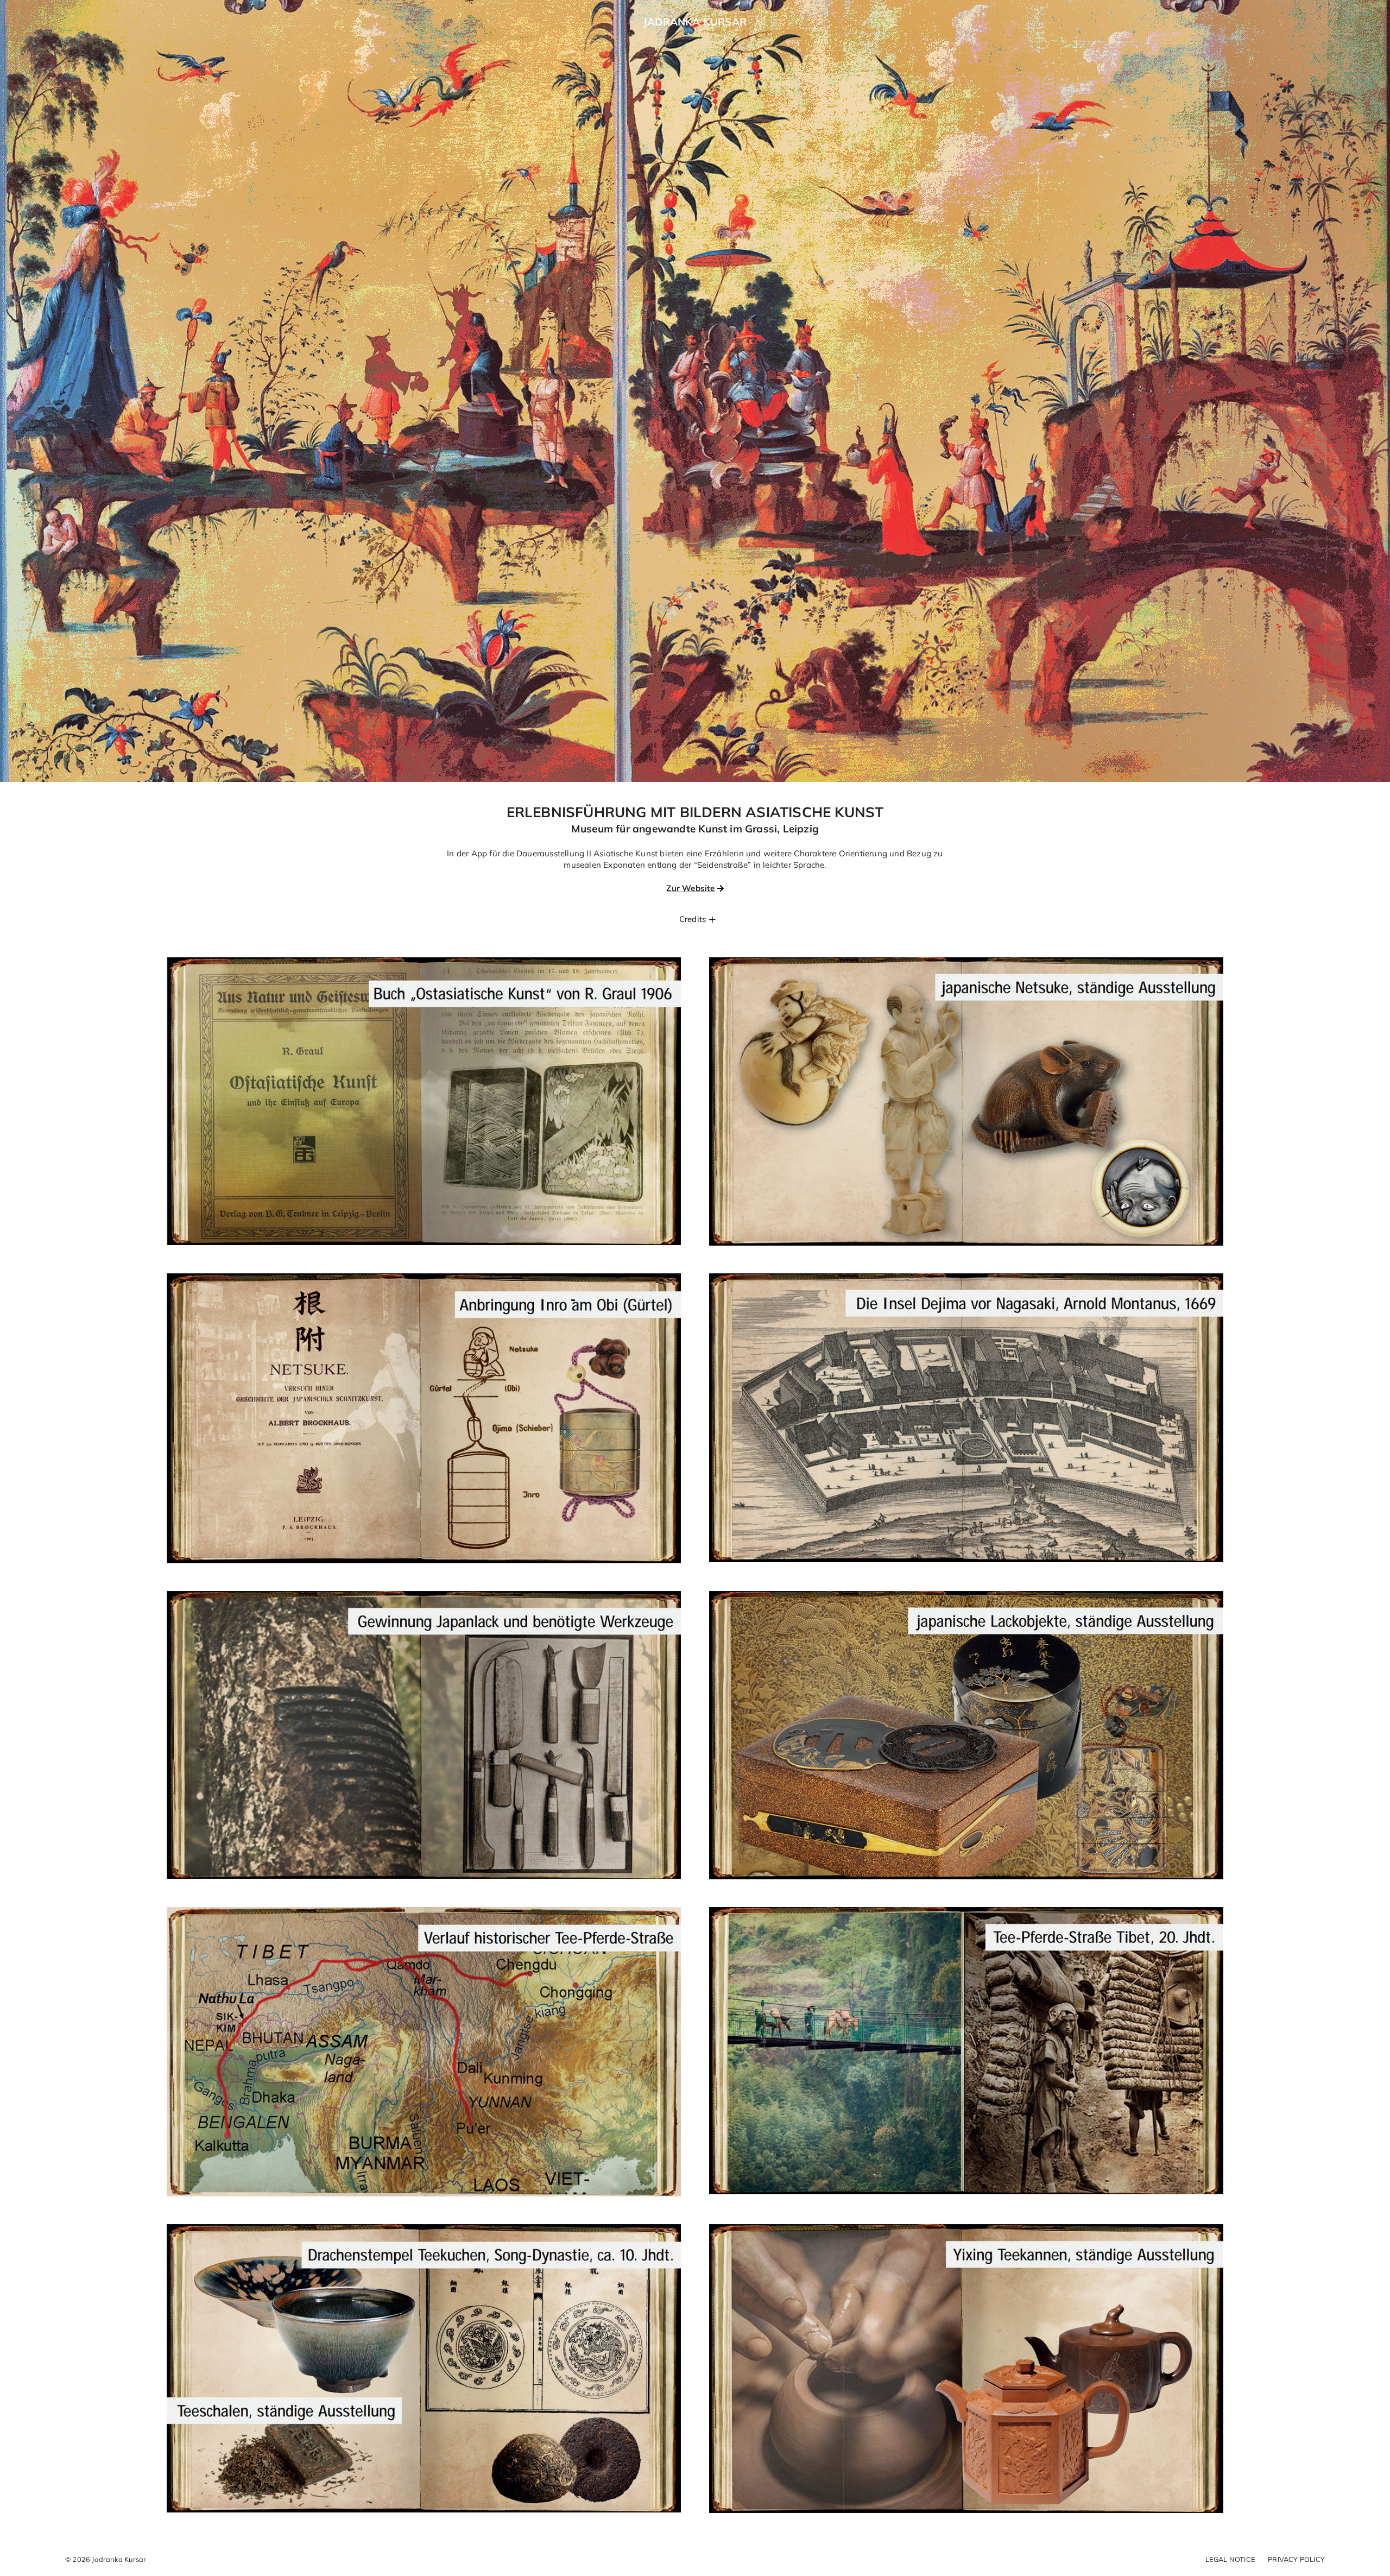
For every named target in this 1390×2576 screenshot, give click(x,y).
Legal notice (1230, 2559)
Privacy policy (1296, 2559)
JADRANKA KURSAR (695, 22)
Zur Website (690, 888)
